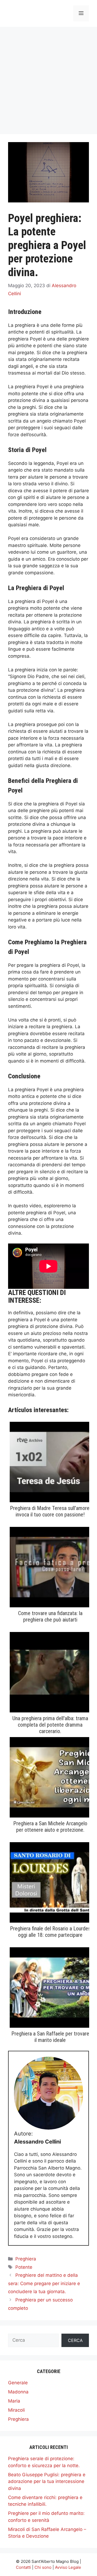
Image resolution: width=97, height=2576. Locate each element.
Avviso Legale (68, 2567)
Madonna (18, 2392)
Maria (14, 2401)
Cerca (75, 2340)
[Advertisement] (48, 78)
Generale (18, 2383)
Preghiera (26, 2259)
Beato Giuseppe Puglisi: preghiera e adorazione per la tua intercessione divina (47, 2481)
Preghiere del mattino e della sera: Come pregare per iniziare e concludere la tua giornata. (44, 2283)
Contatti (23, 2567)
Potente (24, 2267)
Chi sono (43, 2567)
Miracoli (16, 2410)
